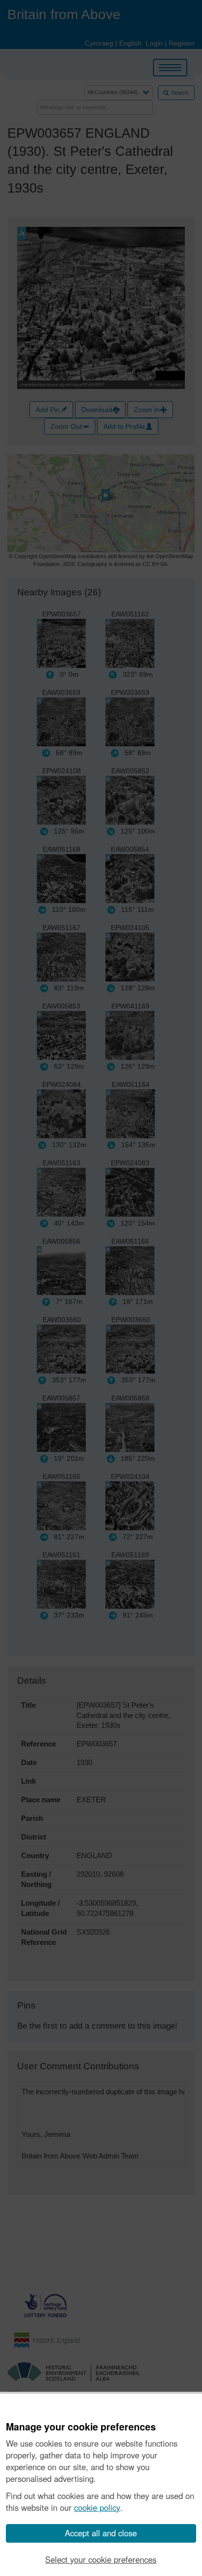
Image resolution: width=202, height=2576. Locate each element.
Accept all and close (101, 2533)
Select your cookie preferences (101, 2559)
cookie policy (97, 2507)
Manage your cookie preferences (81, 2427)
